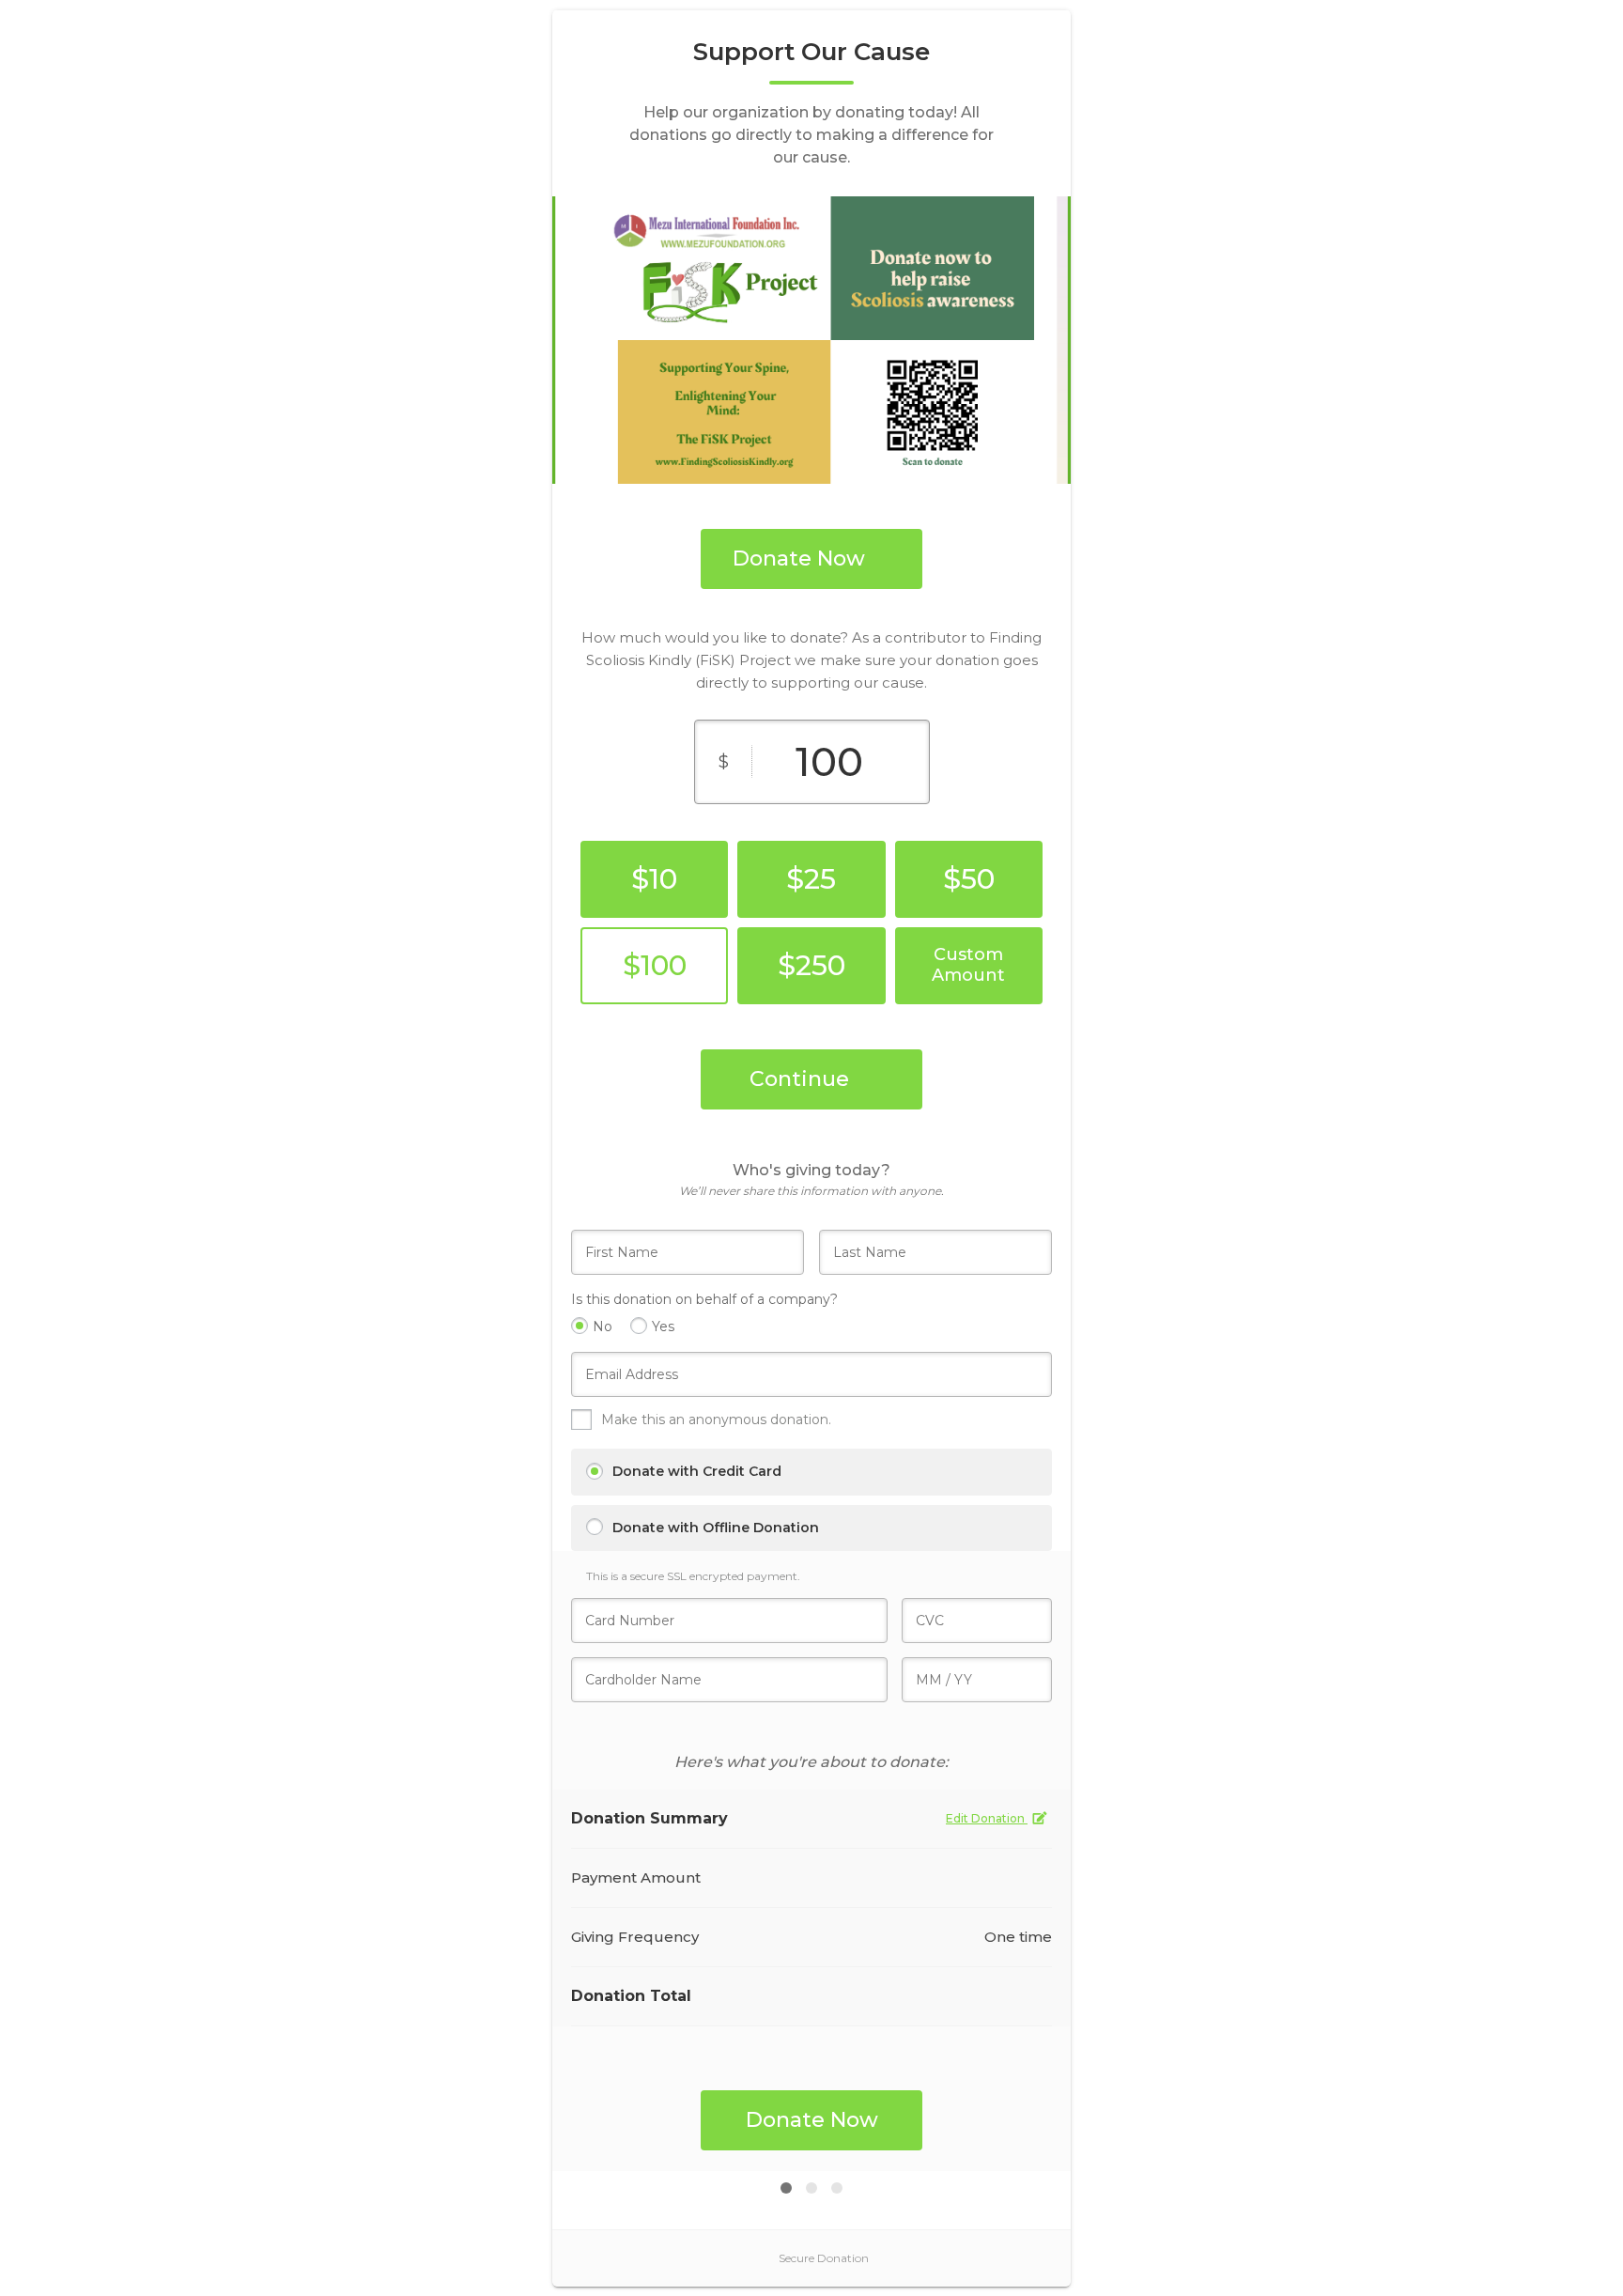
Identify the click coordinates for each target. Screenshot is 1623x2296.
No (603, 1326)
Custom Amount (968, 965)
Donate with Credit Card (697, 1471)
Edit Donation (987, 1818)
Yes (663, 1326)
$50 (969, 879)
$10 (654, 879)
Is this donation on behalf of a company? (704, 1299)
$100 (655, 965)
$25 (811, 879)
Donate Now (799, 558)
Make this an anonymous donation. (718, 1419)
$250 (811, 965)
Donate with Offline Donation (716, 1528)
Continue (799, 1079)
